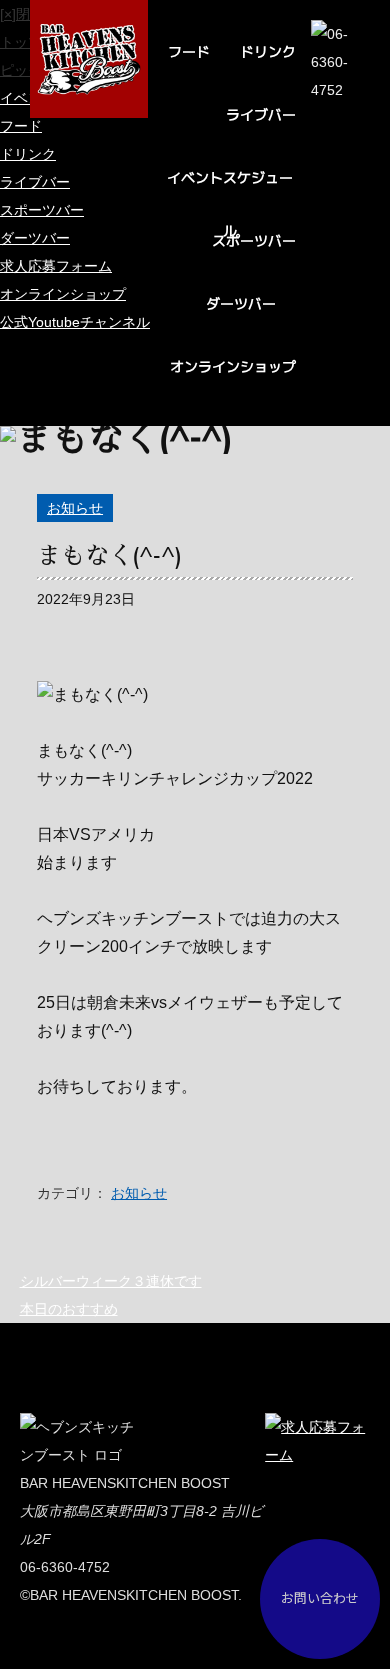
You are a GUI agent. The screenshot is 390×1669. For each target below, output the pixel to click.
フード (189, 51)
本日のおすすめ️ (69, 1309)
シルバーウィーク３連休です (111, 1281)
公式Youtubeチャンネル (75, 322)
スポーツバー (254, 240)
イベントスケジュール (230, 186)
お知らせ (75, 508)
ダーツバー (241, 303)
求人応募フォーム (56, 266)
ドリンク (268, 51)
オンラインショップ (233, 366)
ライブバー (261, 114)
